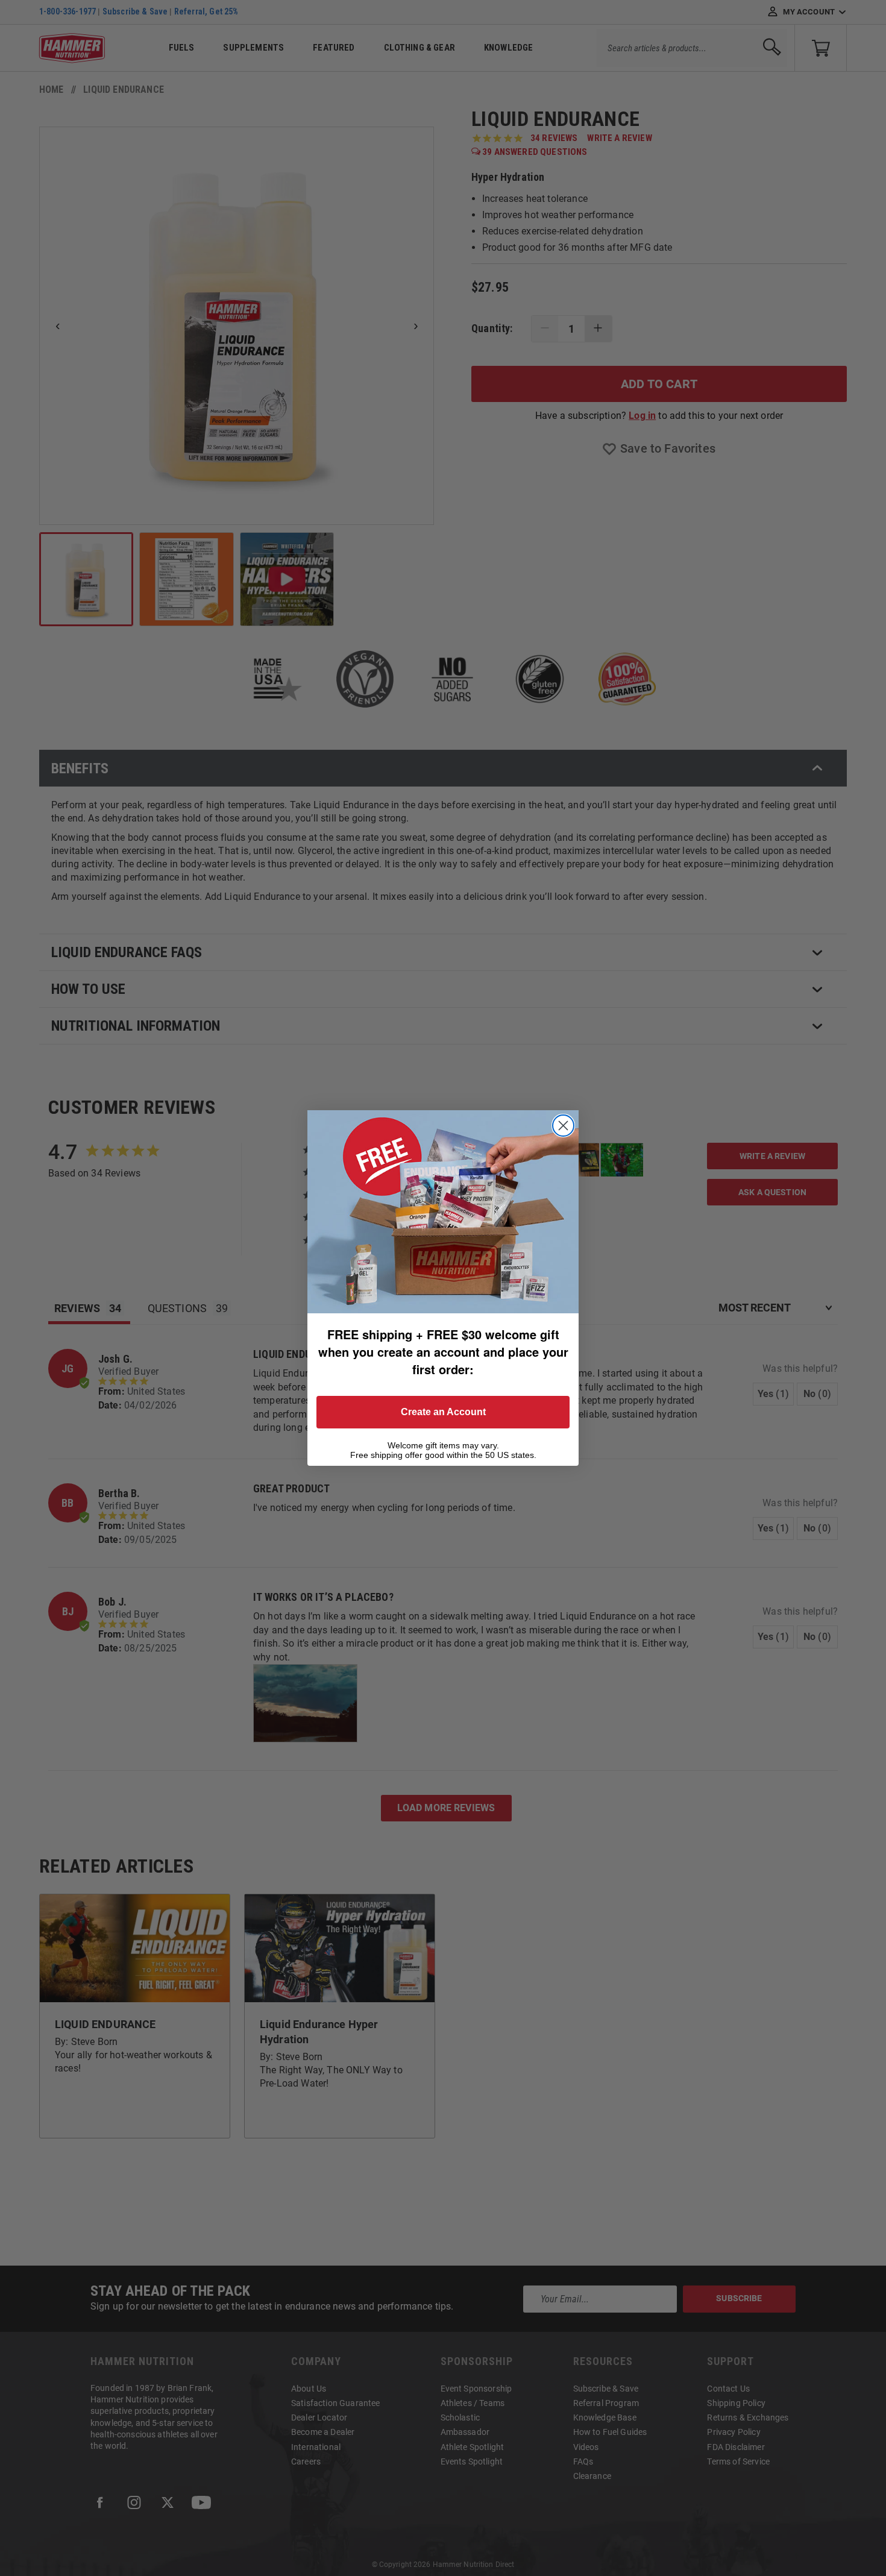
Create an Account (443, 1412)
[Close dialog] (563, 1126)
